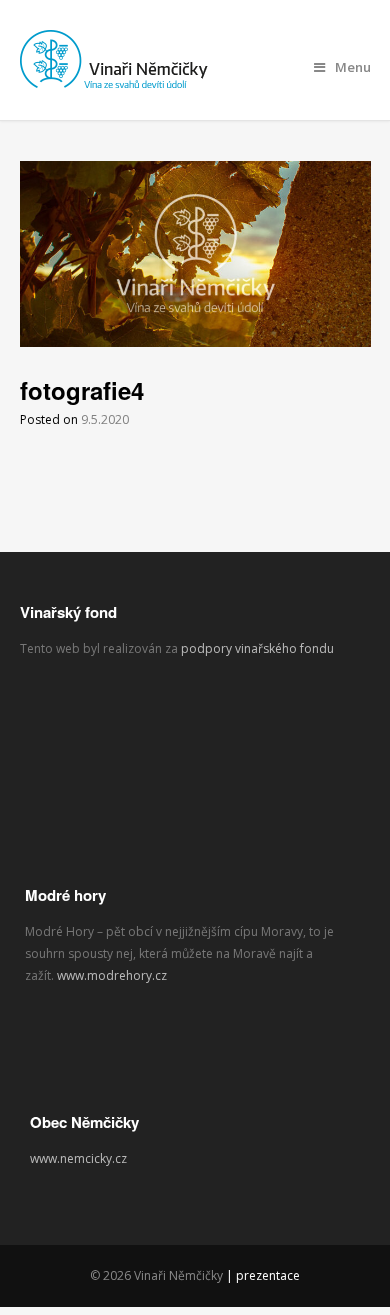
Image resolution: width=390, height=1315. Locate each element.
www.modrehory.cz (112, 975)
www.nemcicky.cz (78, 1158)
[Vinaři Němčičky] (119, 78)
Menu (353, 67)
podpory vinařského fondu (259, 648)
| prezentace (263, 1275)
